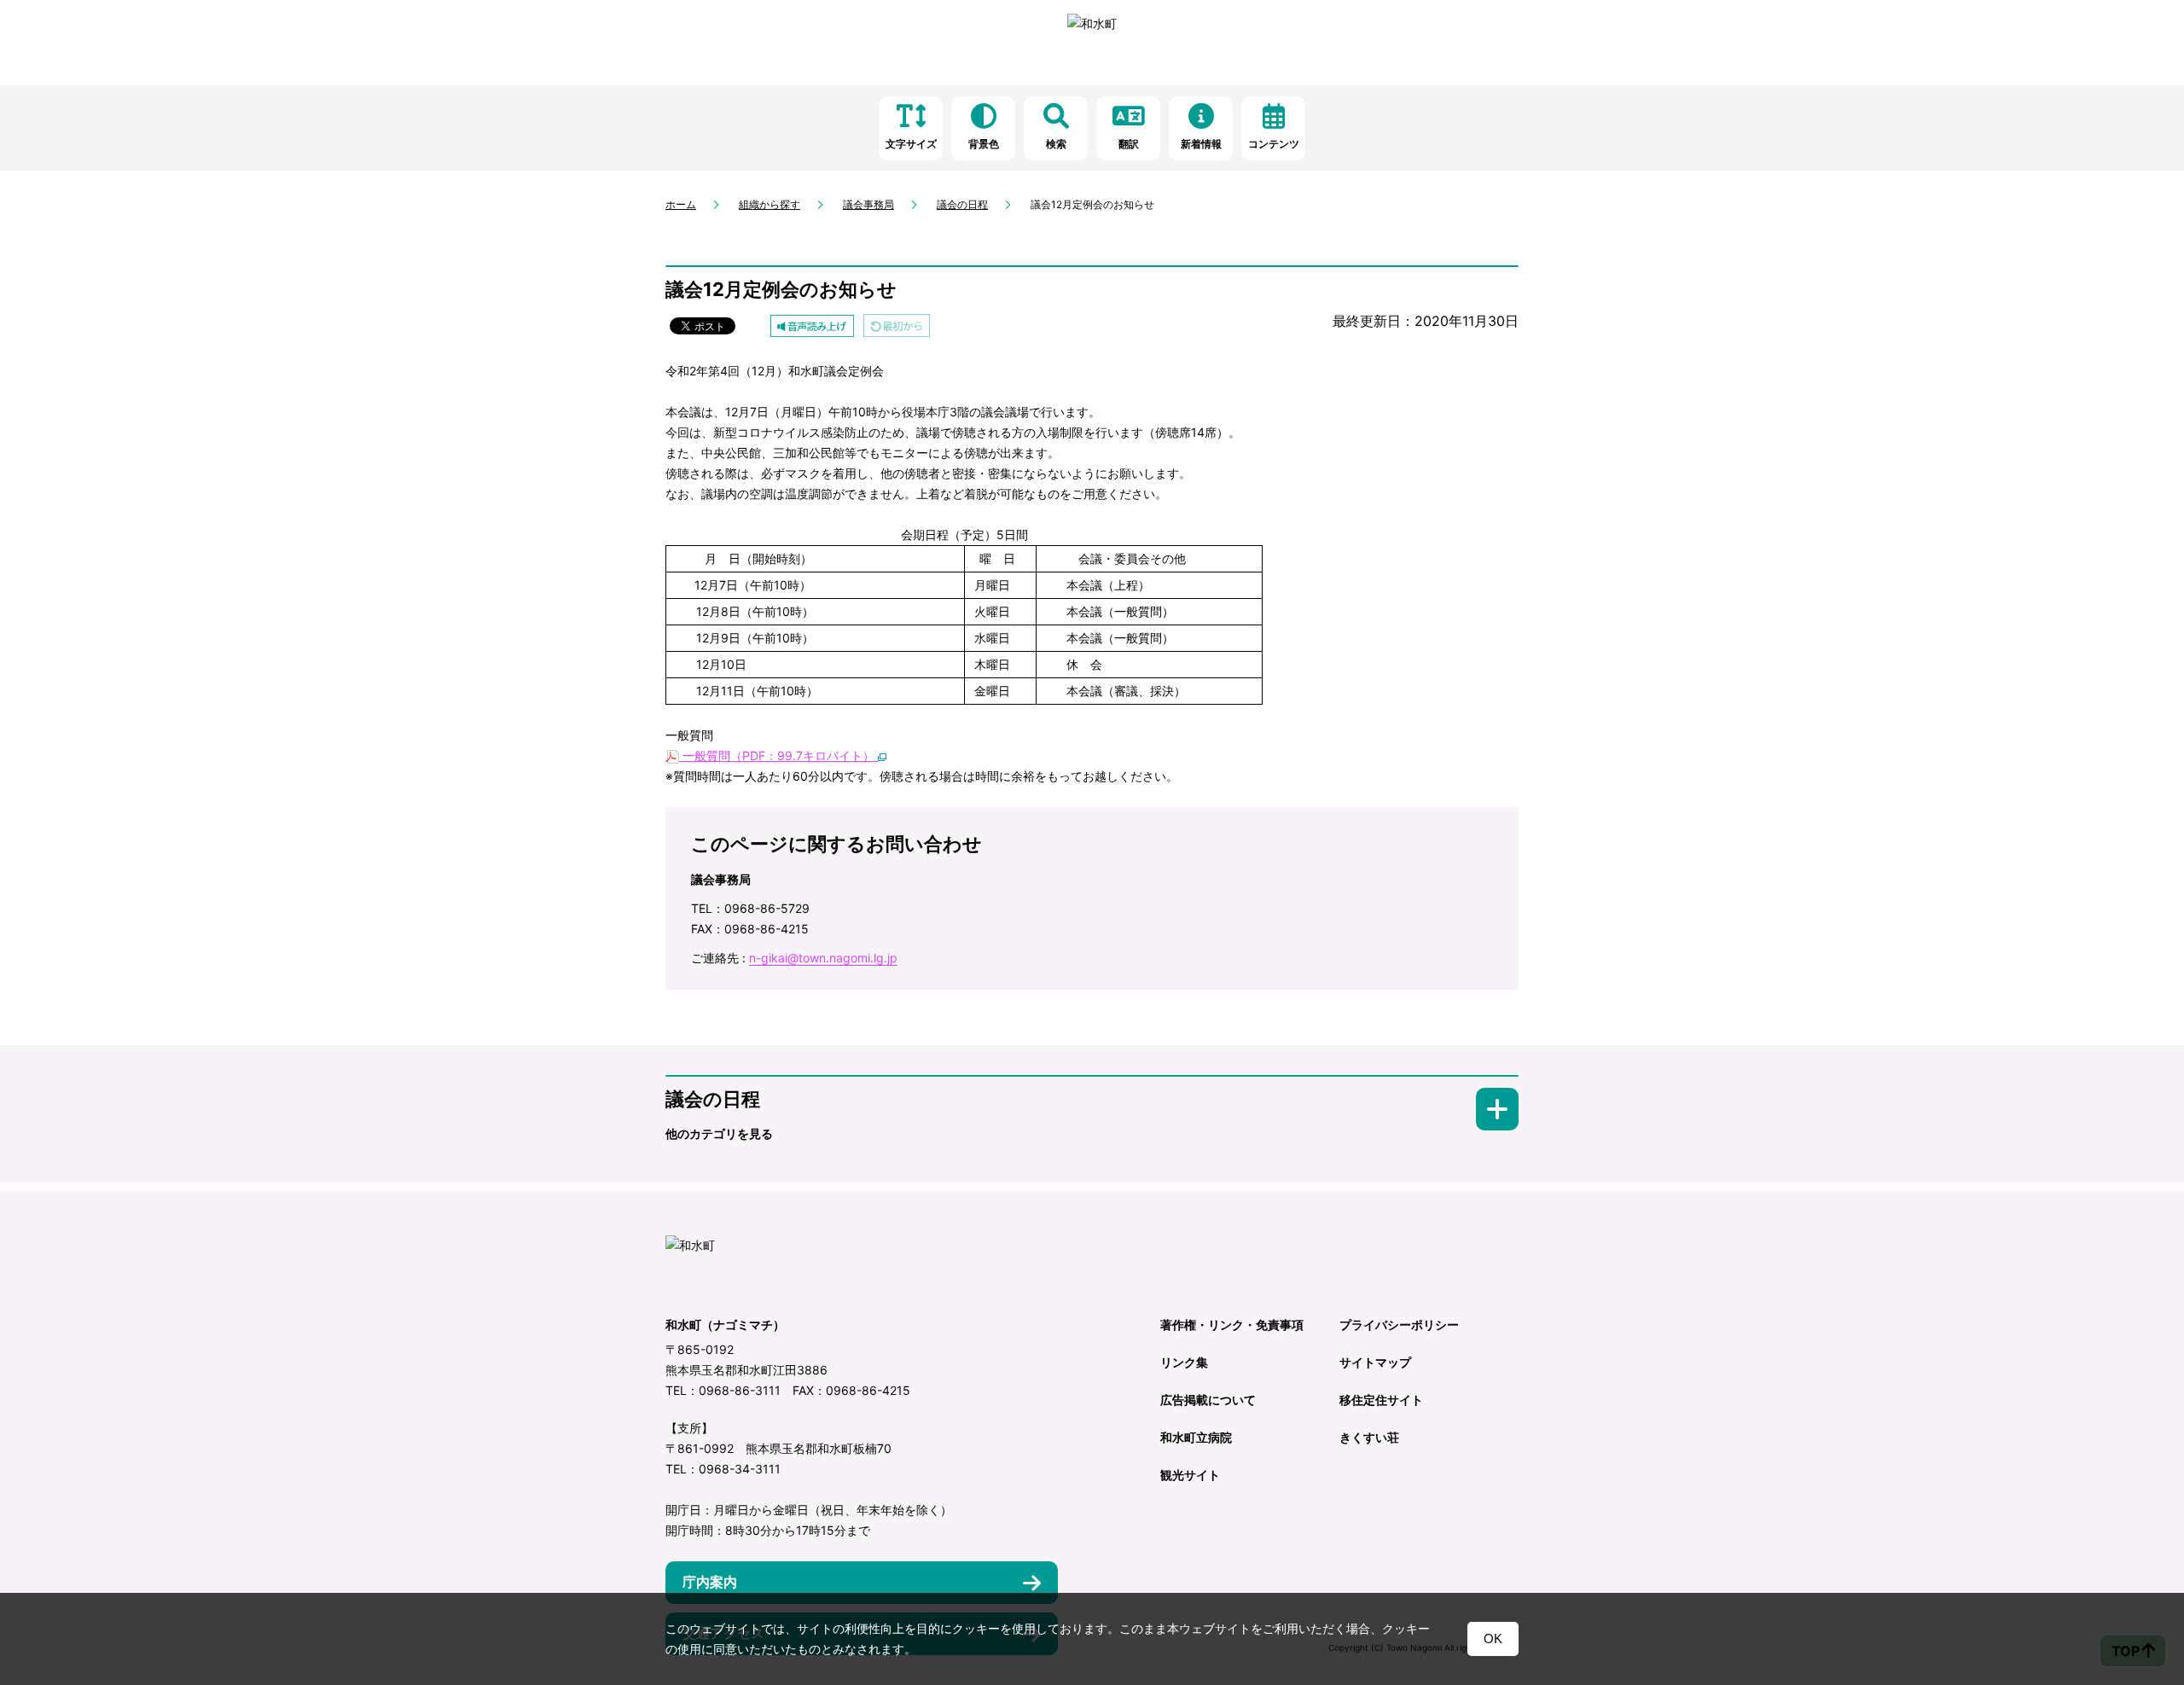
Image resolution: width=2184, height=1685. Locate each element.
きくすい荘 (1369, 1437)
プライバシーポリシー (1399, 1325)
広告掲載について (1208, 1400)
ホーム (681, 204)
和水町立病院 (1196, 1437)
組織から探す (770, 204)
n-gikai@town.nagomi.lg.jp (823, 958)
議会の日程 (962, 204)
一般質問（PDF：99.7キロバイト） (778, 755)
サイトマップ (1375, 1362)
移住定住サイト (1381, 1400)
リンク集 (1184, 1362)
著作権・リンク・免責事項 (1232, 1325)
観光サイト (1190, 1475)
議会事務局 (868, 204)
